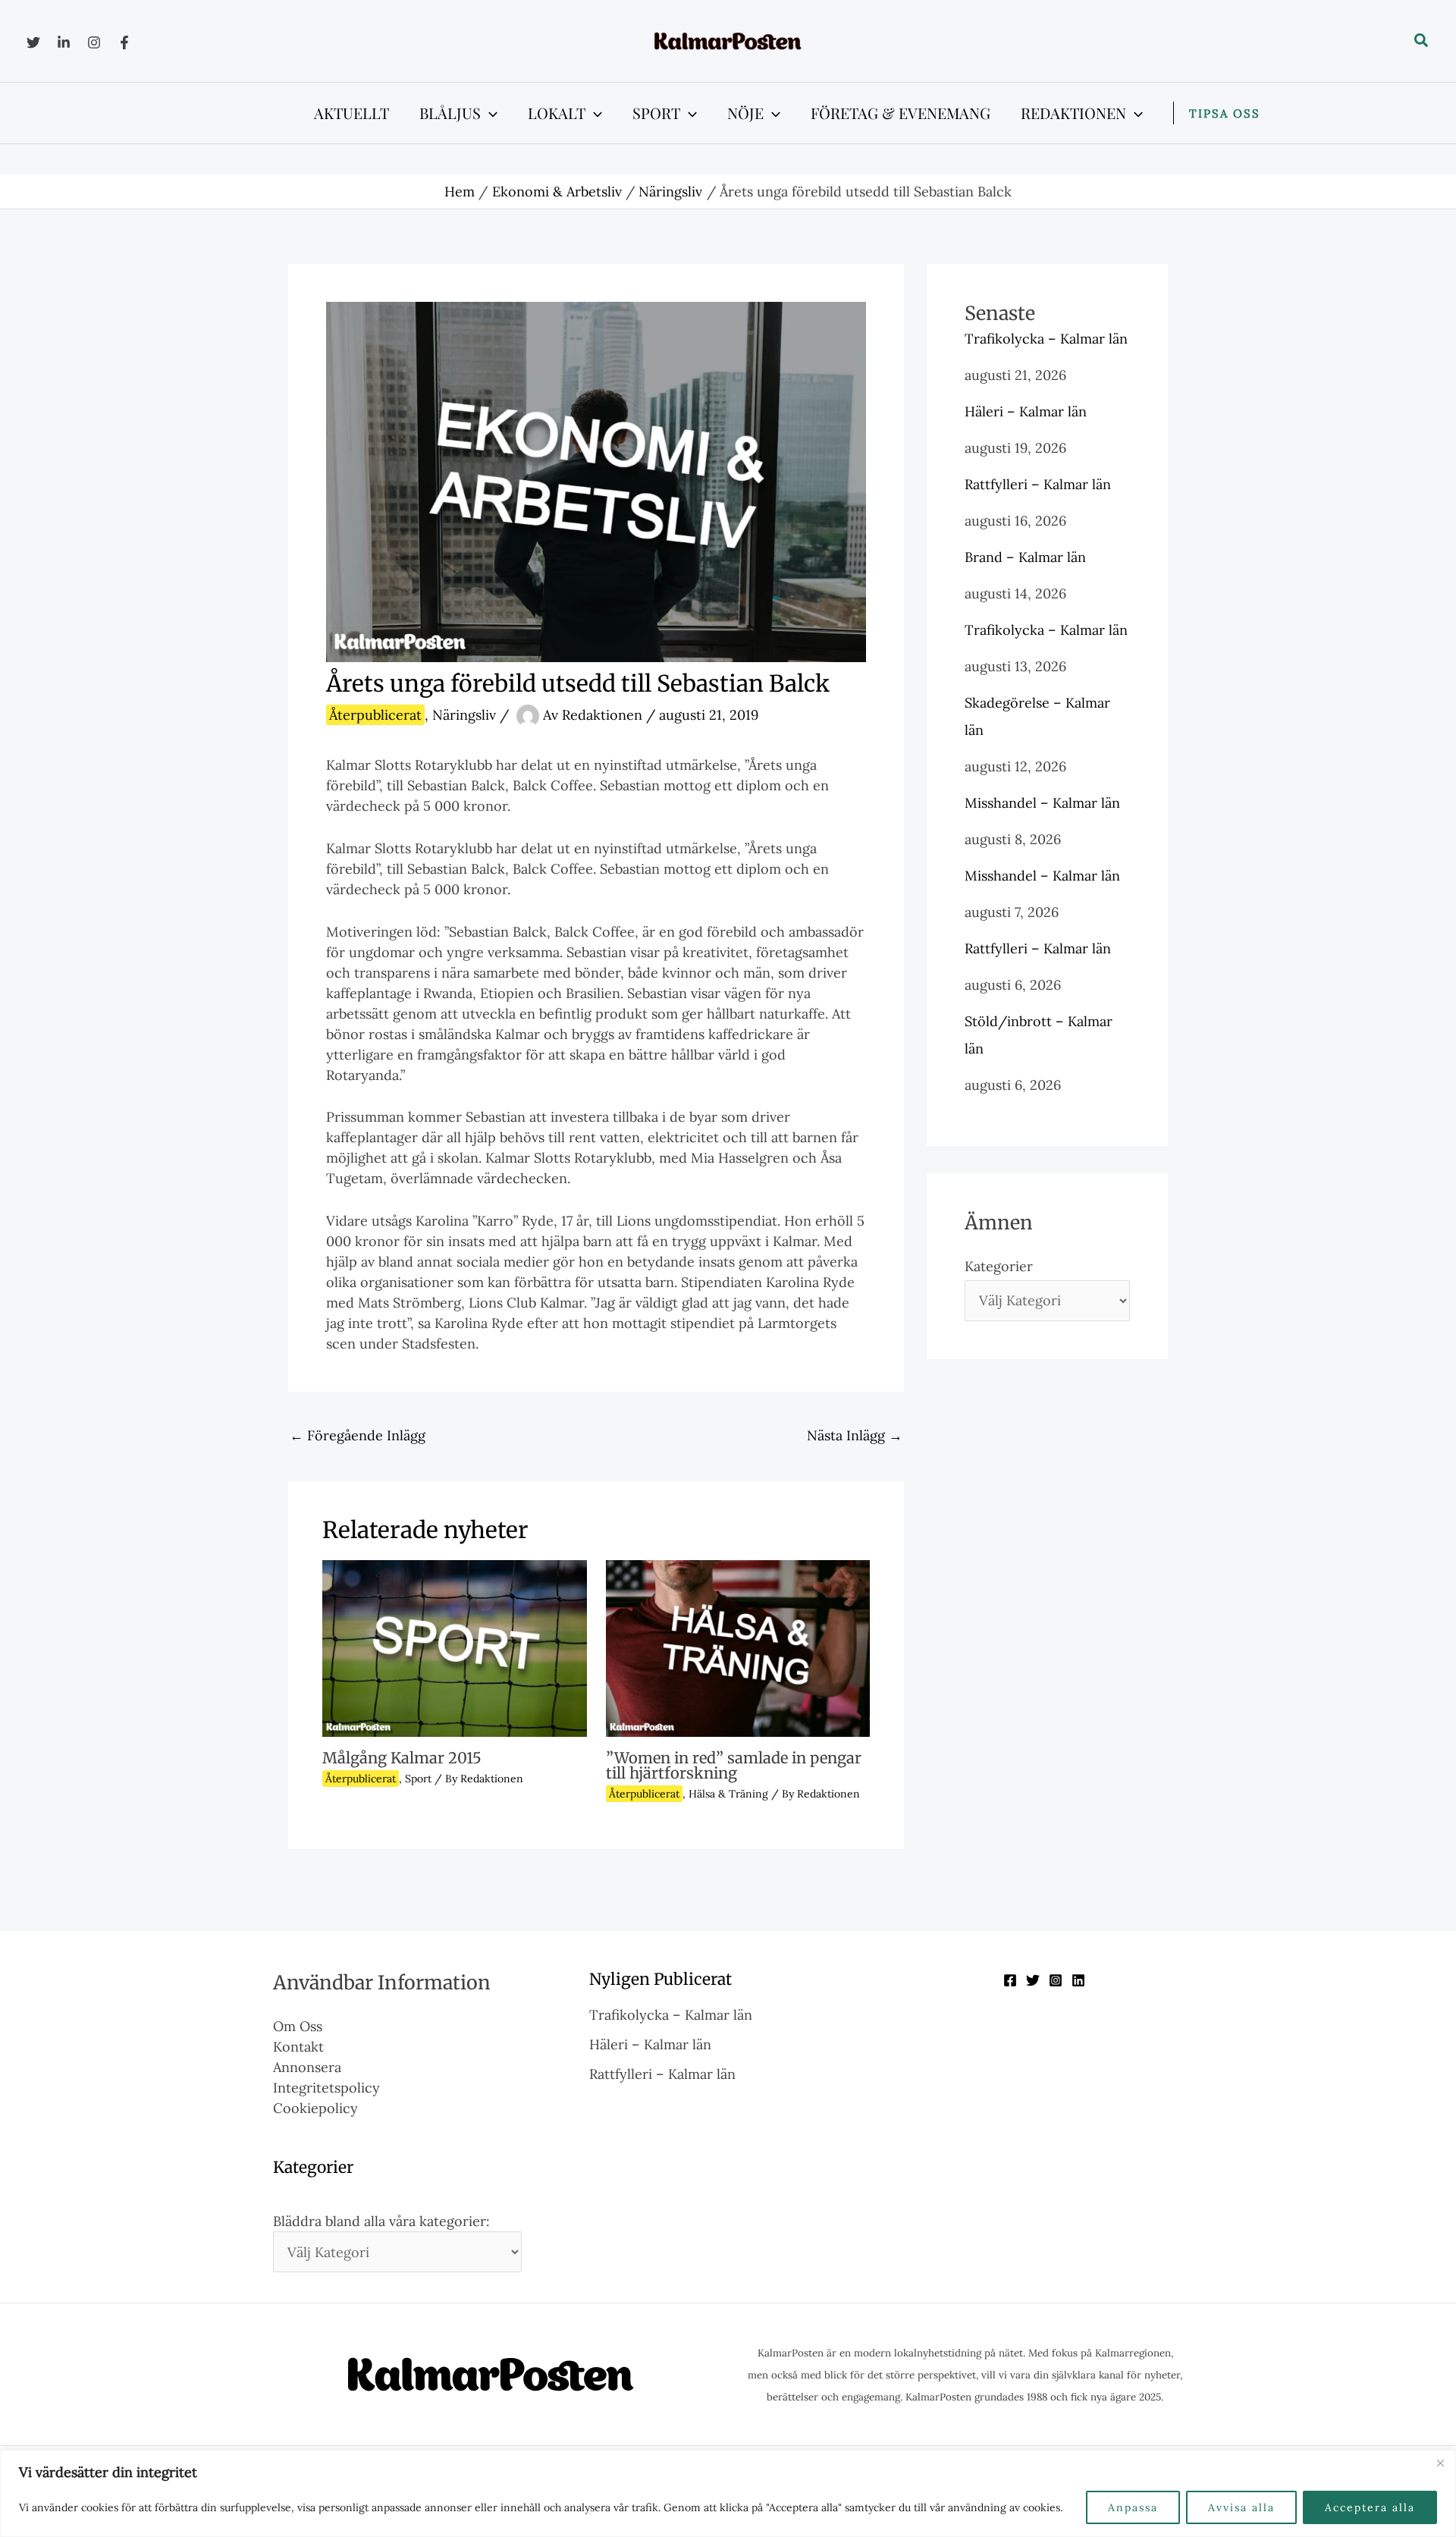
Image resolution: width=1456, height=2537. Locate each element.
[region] (728, 2493)
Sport (418, 1779)
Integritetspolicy (326, 2088)
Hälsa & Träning (728, 1794)
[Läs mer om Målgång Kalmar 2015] (455, 1647)
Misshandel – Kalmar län (1042, 803)
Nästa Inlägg (855, 1435)
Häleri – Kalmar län (1026, 411)
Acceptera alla (1370, 2507)
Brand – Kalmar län (1025, 557)
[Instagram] (94, 42)
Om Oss (298, 2026)
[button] (1422, 41)
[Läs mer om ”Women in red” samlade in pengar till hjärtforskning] (738, 1647)
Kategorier (999, 1266)
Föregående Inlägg (358, 1435)
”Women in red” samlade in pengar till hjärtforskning (734, 1765)
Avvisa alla (1241, 2507)
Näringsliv (464, 715)
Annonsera (307, 2067)
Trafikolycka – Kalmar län (1046, 339)
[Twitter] (33, 42)
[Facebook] (124, 42)
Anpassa (1133, 2507)
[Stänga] (1440, 2463)
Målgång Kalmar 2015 (402, 1758)
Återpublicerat (375, 715)
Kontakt (298, 2047)
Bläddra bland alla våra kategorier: (381, 2221)
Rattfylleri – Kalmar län (1038, 484)
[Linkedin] (64, 42)
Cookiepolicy (315, 2108)
